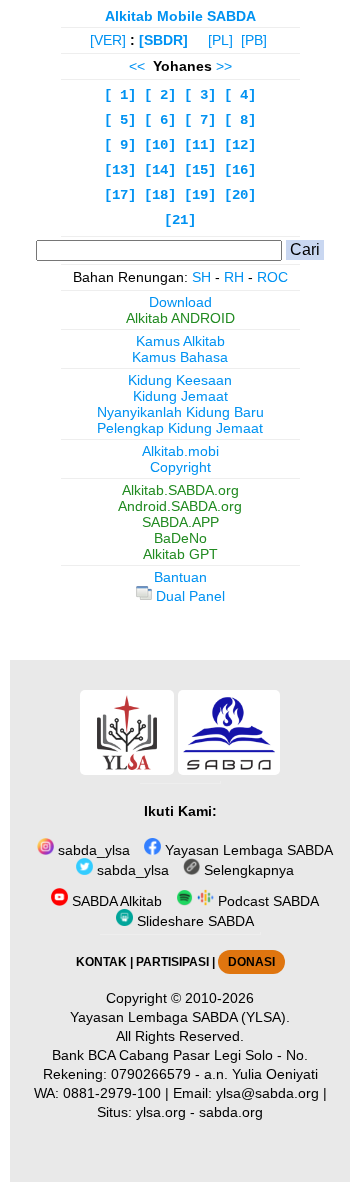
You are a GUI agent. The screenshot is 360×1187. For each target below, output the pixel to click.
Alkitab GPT (180, 554)
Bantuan (180, 577)
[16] (240, 170)
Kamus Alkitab (180, 341)
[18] (160, 195)
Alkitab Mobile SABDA (180, 16)
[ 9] (120, 145)
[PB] (254, 40)
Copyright (180, 467)
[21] (180, 220)
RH (234, 277)
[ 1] (120, 95)
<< (137, 66)
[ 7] (200, 120)
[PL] (220, 40)
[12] (240, 145)
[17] (120, 195)
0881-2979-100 (112, 1093)
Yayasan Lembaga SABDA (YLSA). (180, 1017)
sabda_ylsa (92, 850)
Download (180, 302)
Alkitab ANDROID (180, 318)
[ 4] (240, 95)
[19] (200, 195)
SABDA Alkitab (115, 901)
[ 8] (240, 120)
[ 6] (160, 120)
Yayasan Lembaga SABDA (247, 850)
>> (224, 66)
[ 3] (200, 95)
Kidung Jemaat (180, 396)
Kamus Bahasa (180, 357)
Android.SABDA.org (180, 506)
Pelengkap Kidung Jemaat (180, 428)
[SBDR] (163, 40)
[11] (200, 145)
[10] (160, 145)
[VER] (108, 40)
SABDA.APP (180, 522)
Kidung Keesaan (180, 380)
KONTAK (101, 962)
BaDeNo (180, 538)
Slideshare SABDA (193, 921)
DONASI (251, 962)
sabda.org (231, 1112)
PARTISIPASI (172, 962)
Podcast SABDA (266, 901)
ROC (272, 277)
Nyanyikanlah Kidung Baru (180, 412)
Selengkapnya (247, 870)
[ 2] (160, 95)
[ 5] (120, 120)
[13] (120, 170)
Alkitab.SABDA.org (180, 490)
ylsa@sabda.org (267, 1093)
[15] (200, 170)
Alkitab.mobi (180, 451)
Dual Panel (188, 596)
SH (201, 277)
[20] (240, 195)
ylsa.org (161, 1112)
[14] (160, 170)
